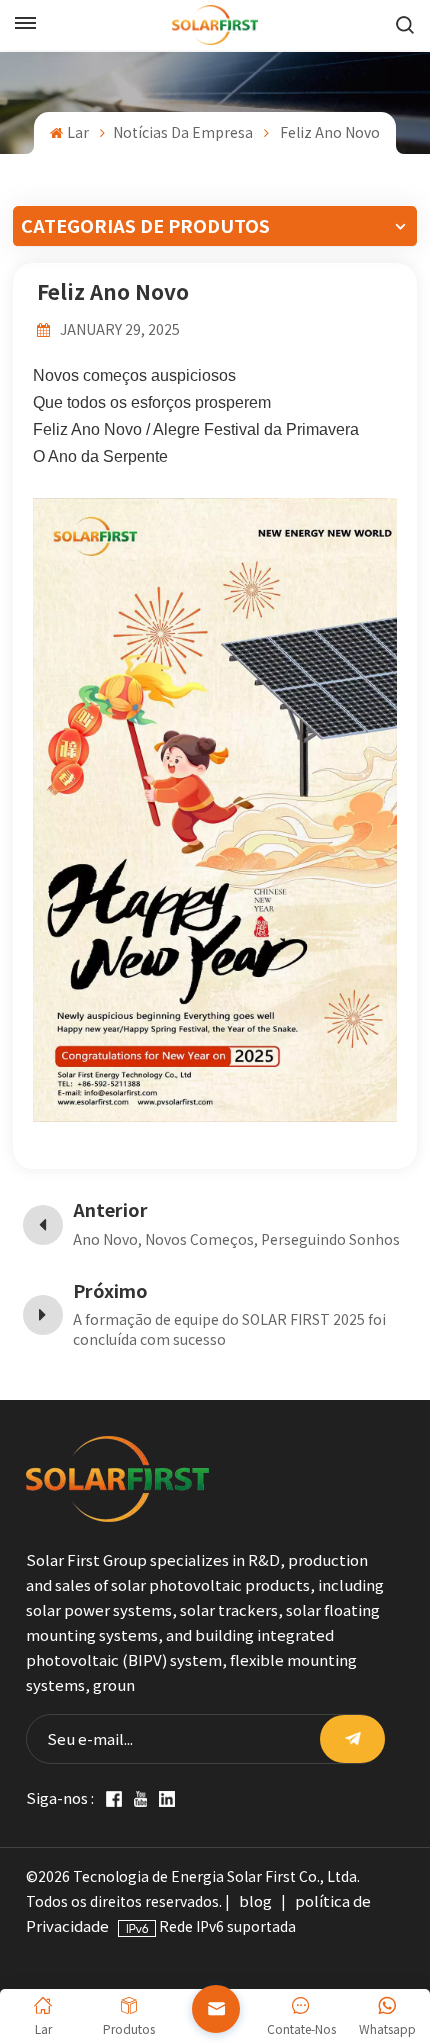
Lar (77, 132)
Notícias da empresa (183, 132)
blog (255, 1901)
